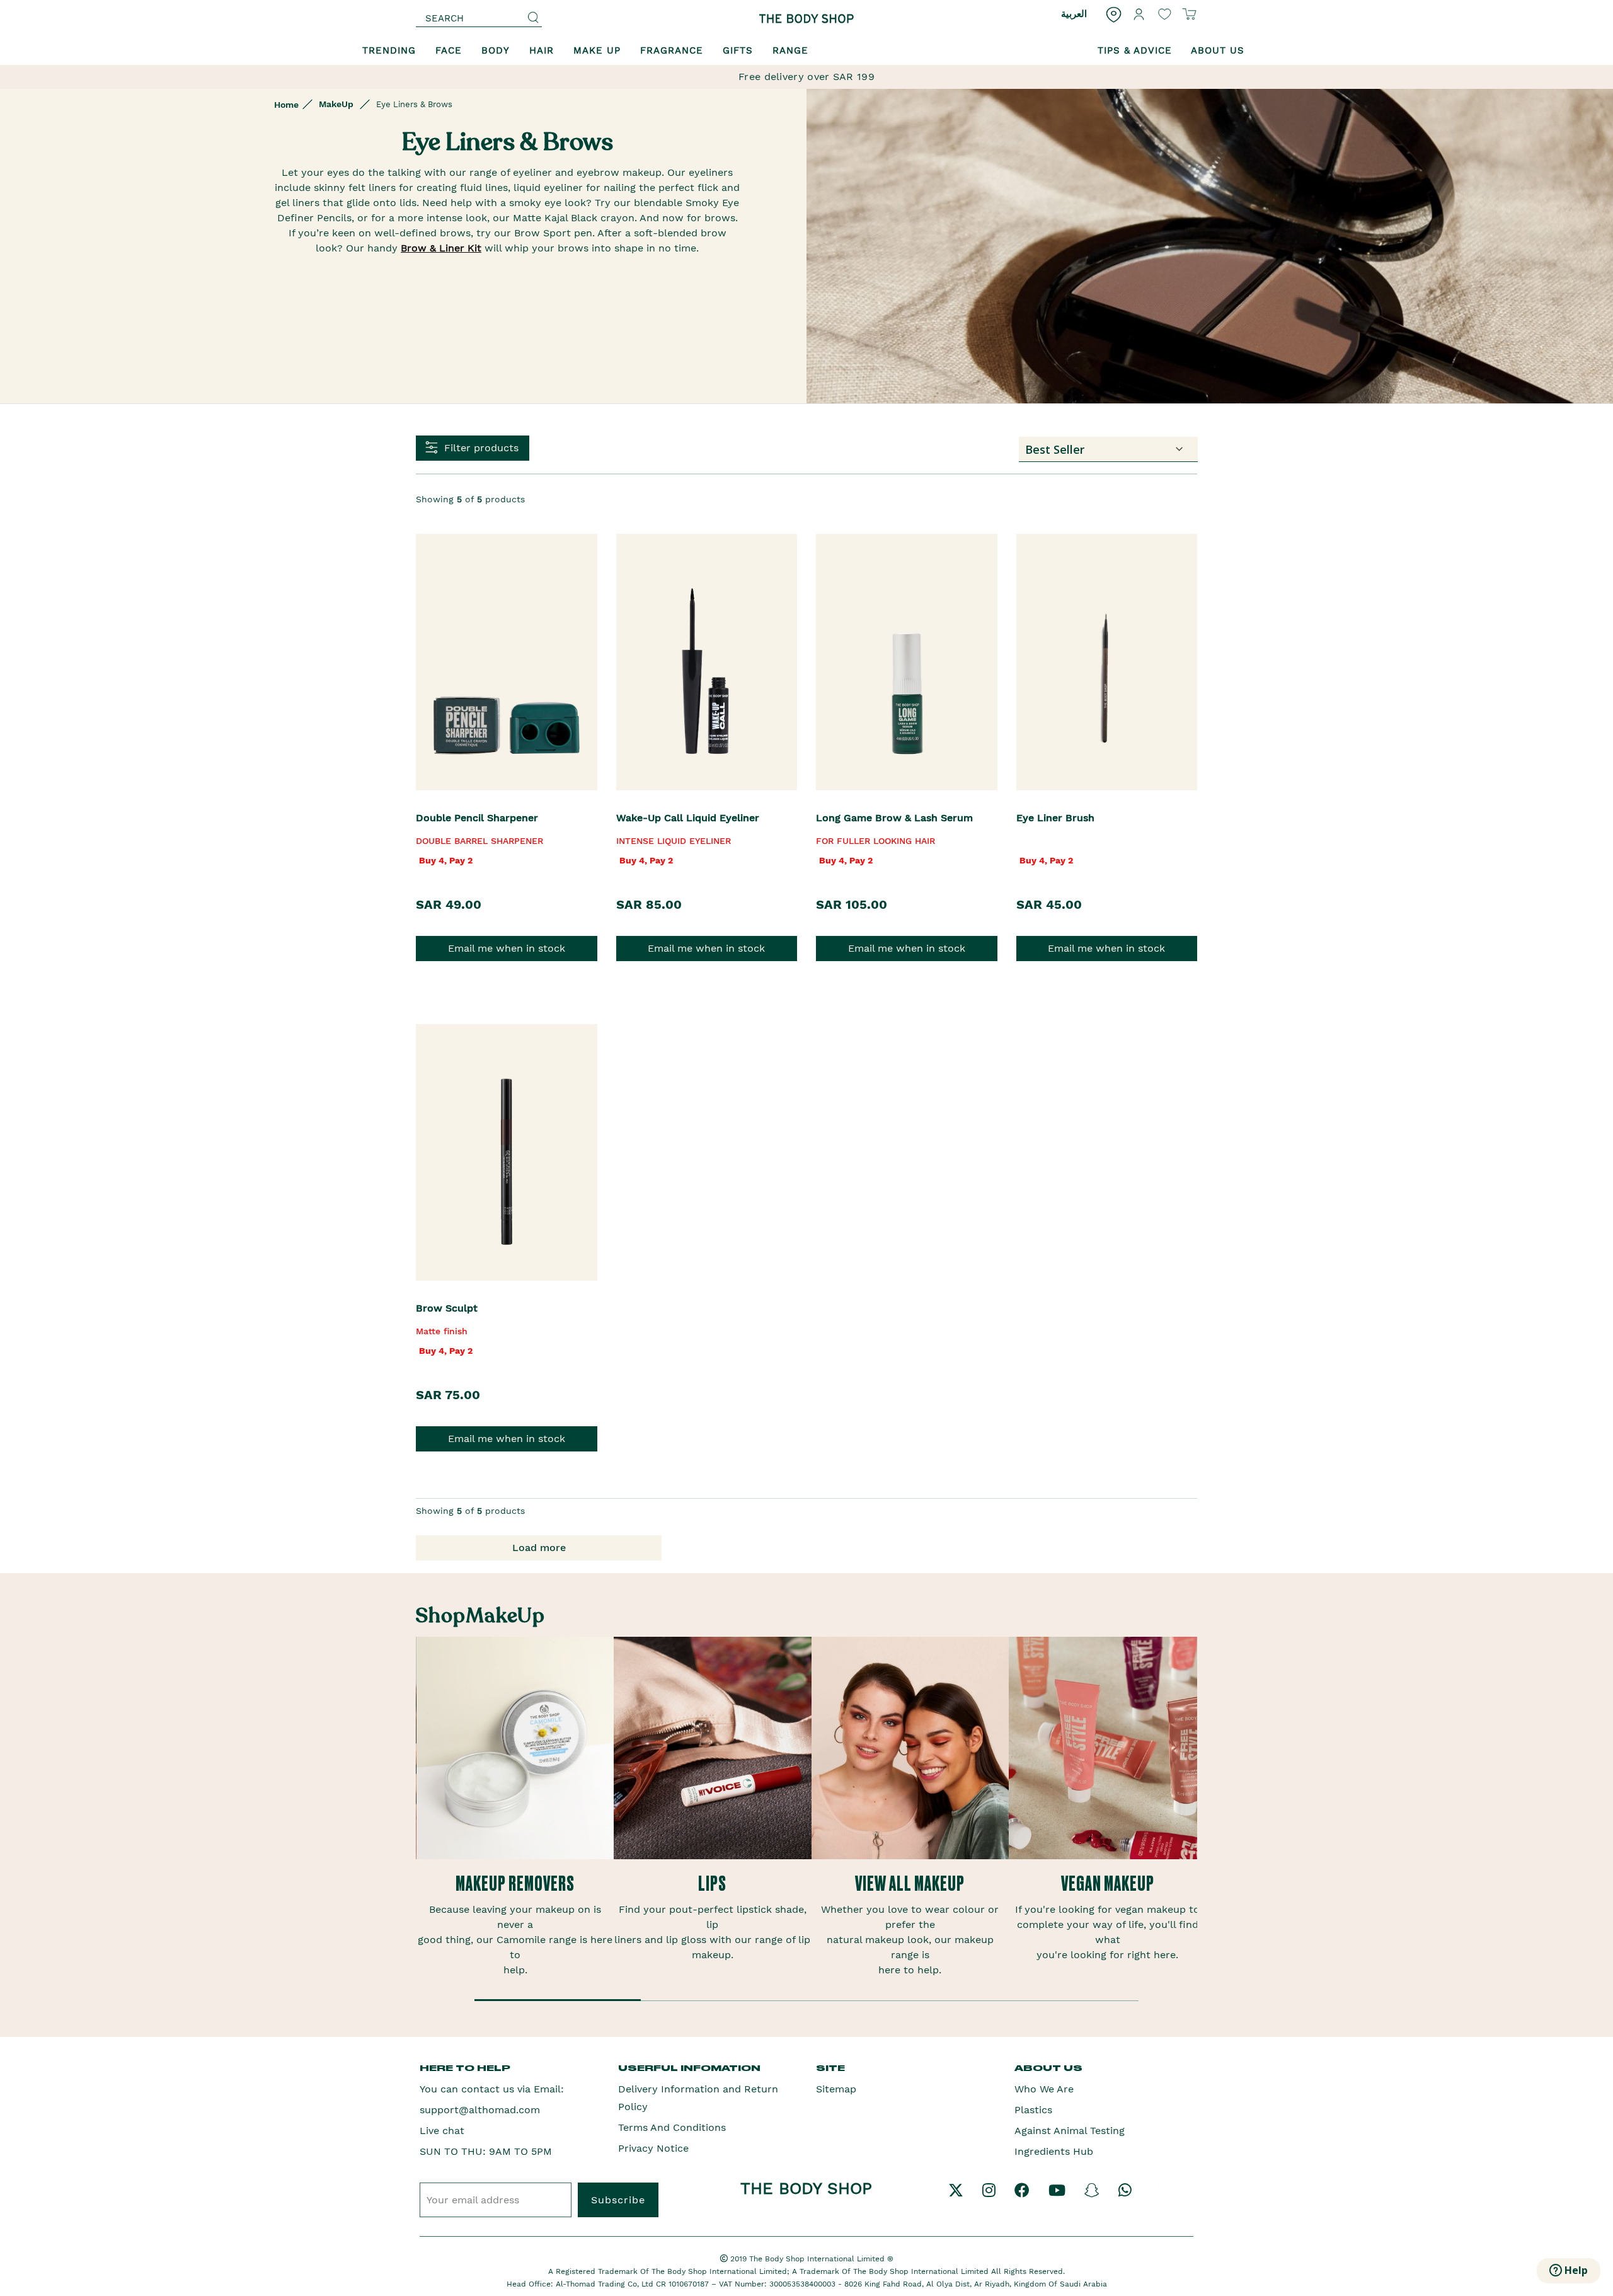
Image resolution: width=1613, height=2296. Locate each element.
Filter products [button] (481, 448)
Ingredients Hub (1054, 2151)
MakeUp (336, 104)
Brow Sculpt (447, 1308)
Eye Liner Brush (1055, 818)
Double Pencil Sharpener (477, 818)
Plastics (1033, 2110)
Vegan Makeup (1108, 1884)
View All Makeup (910, 1884)
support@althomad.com (480, 2110)
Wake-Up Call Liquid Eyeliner (688, 818)
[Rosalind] (806, 19)
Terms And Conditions (672, 2127)
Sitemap (836, 2089)
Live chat (442, 2131)
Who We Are (1044, 2089)
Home (286, 105)
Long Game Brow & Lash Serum (894, 818)
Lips (712, 1884)
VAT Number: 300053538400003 (778, 2284)
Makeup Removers (515, 1884)
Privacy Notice (653, 2148)
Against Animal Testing (1070, 2131)
